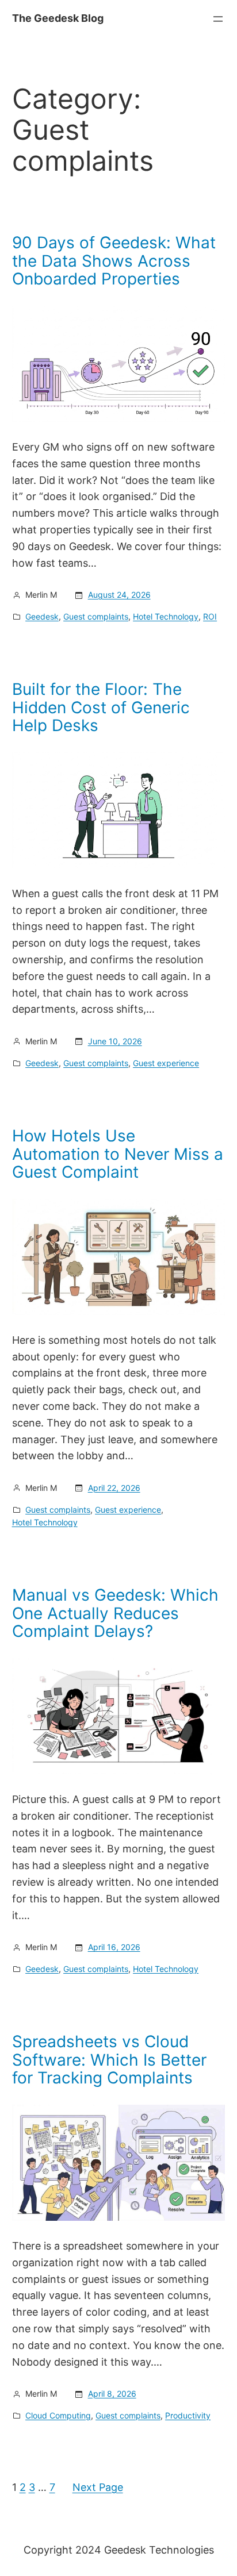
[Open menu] (218, 19)
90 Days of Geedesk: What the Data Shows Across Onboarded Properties (114, 261)
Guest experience (166, 1063)
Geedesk (42, 616)
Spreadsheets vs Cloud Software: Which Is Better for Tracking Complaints (109, 2060)
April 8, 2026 (112, 2394)
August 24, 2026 (119, 595)
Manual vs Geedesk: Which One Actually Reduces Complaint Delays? (115, 1614)
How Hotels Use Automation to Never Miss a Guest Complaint (118, 1154)
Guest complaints (96, 616)
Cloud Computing (58, 2415)
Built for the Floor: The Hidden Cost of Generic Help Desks (101, 708)
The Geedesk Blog (58, 18)
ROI (210, 616)
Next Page (98, 2487)
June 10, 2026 (115, 1041)
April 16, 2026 (114, 1947)
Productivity (188, 2415)
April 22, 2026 (114, 1488)
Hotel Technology (166, 616)
